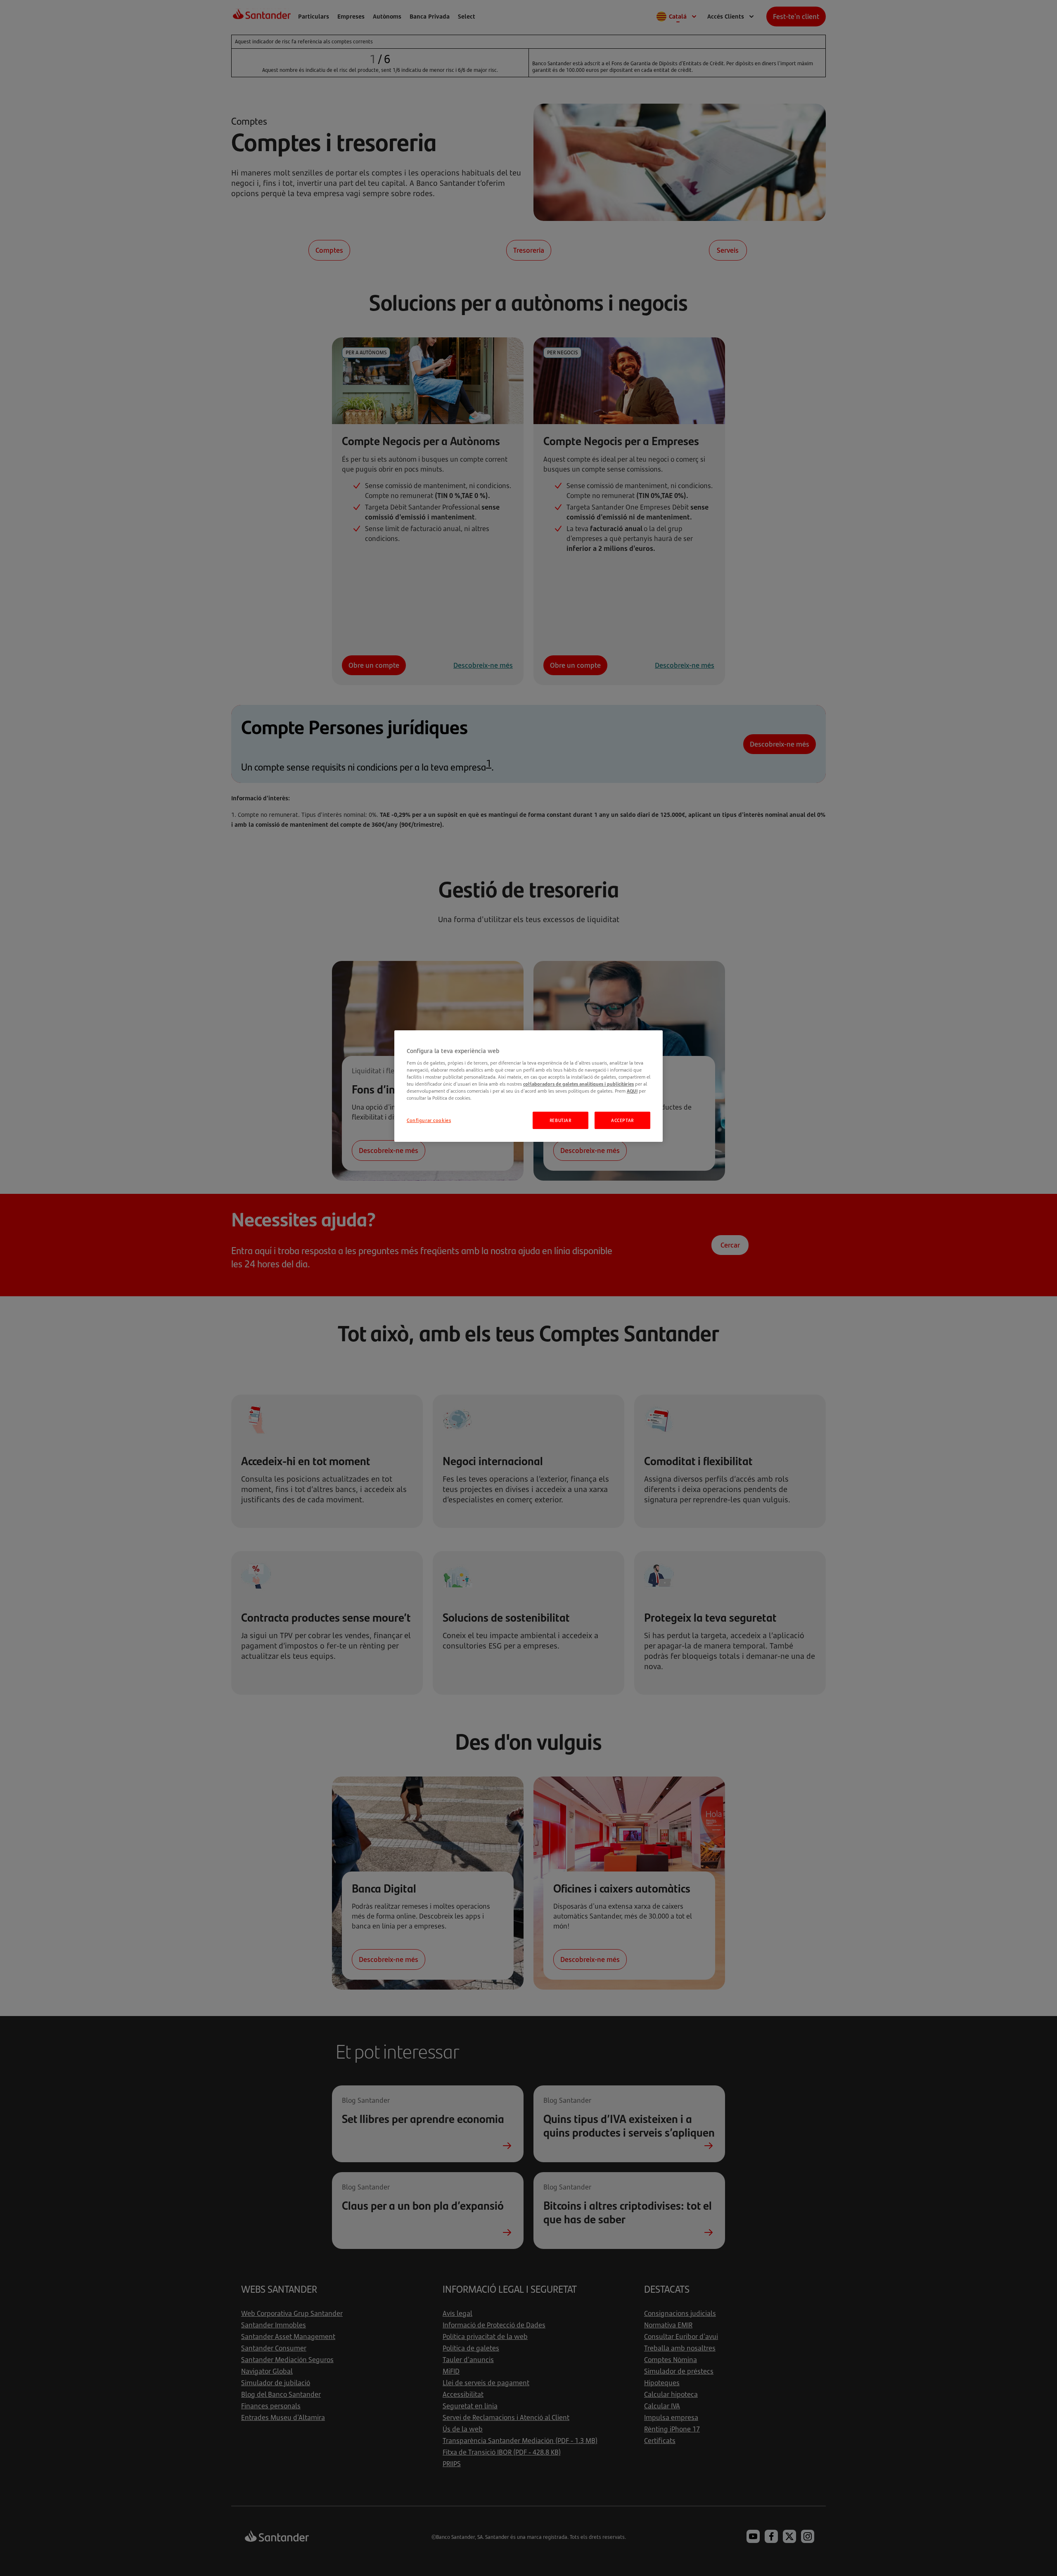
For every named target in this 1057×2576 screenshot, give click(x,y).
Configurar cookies (429, 1120)
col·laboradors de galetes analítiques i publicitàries (578, 1084)
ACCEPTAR (622, 1120)
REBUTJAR (560, 1120)
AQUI (632, 1091)
